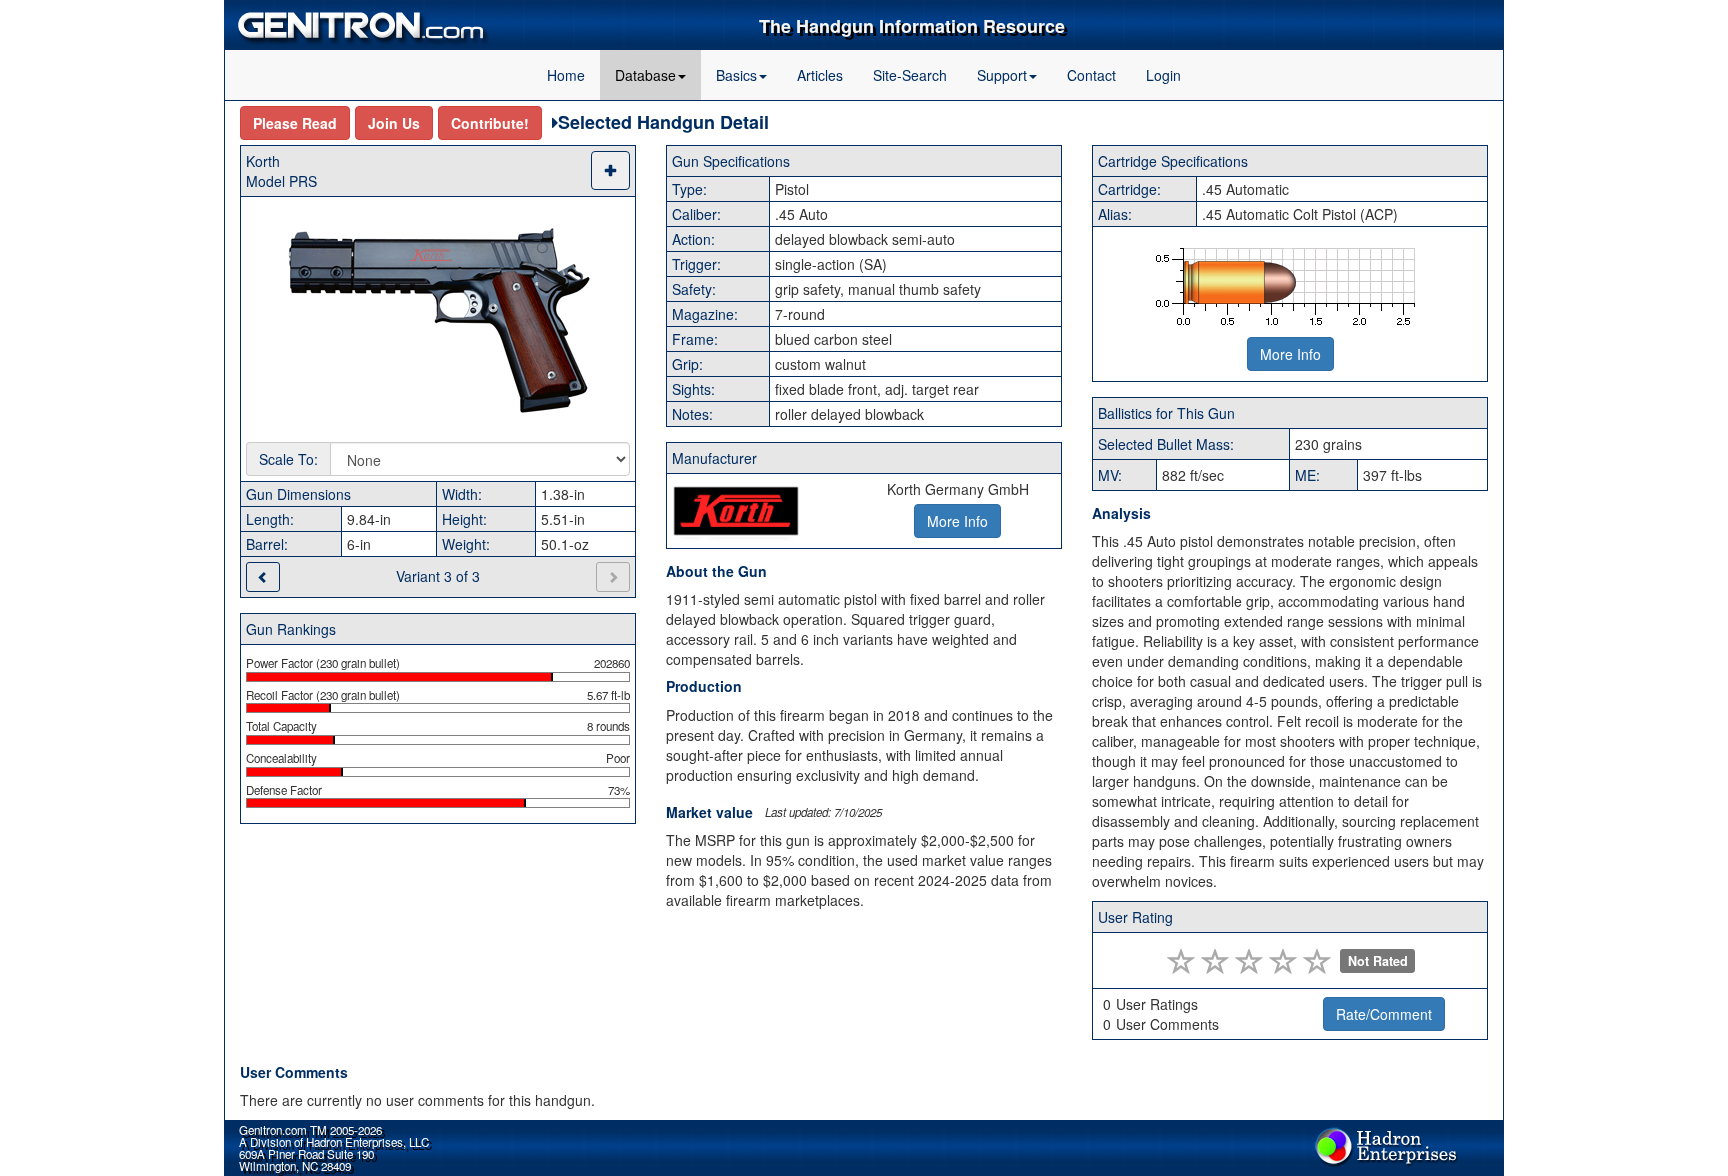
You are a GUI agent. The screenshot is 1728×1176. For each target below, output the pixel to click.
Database (645, 75)
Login (1163, 75)
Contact (1091, 75)
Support (1002, 75)
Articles (820, 75)
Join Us (394, 123)
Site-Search (910, 75)
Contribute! (490, 123)
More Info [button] (957, 521)
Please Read (295, 123)
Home (566, 75)
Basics (736, 75)
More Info (1290, 354)
